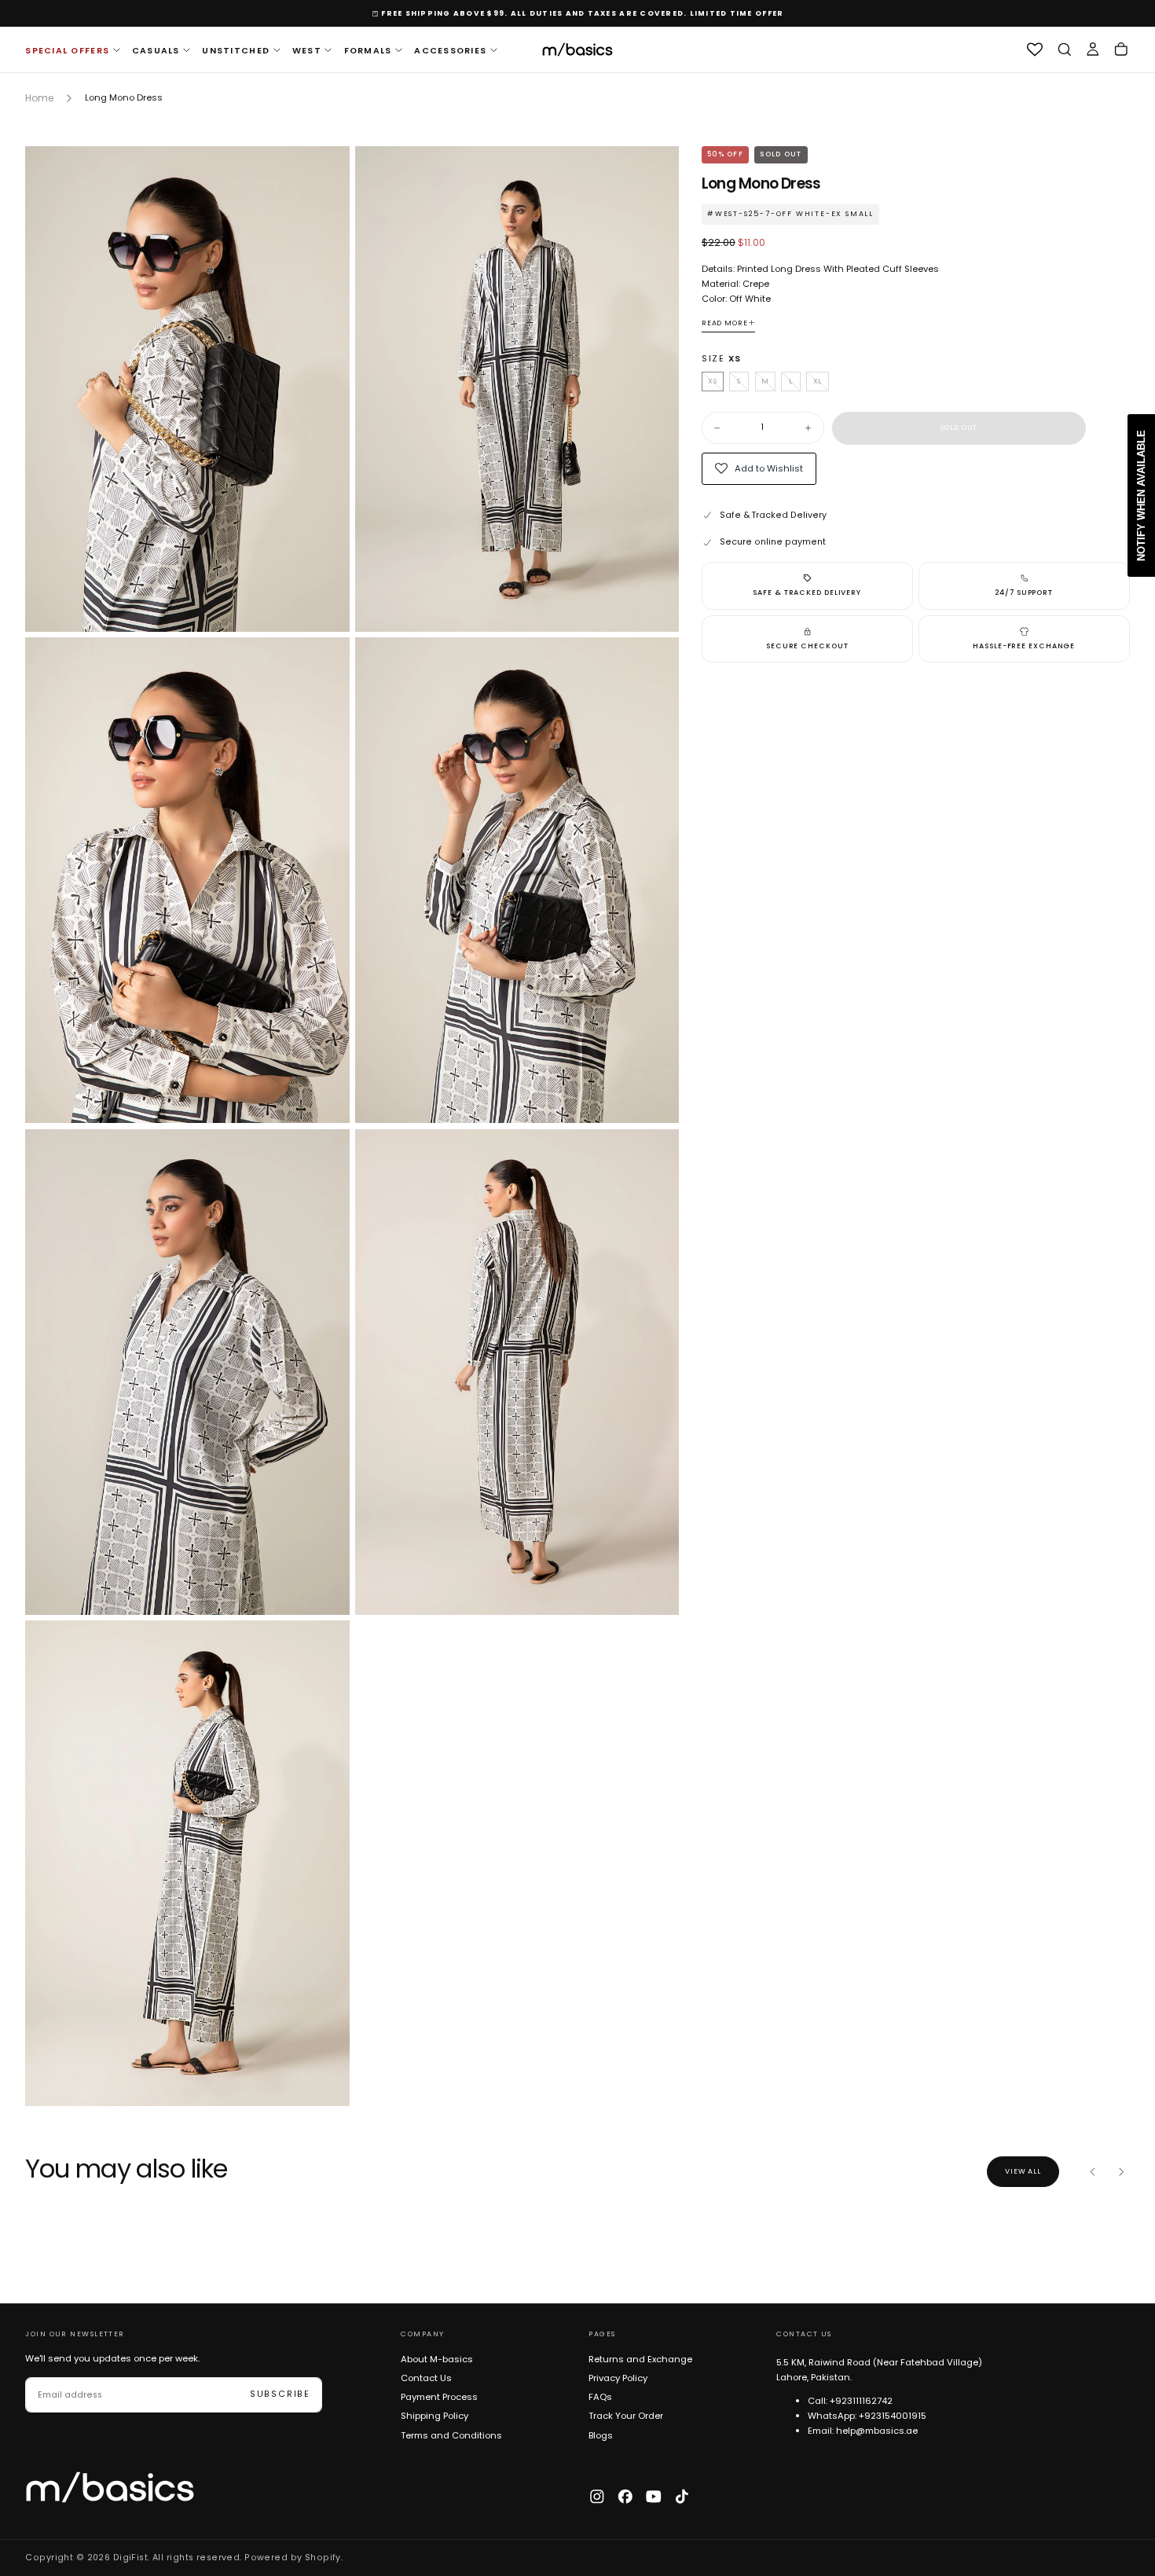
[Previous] (1093, 2172)
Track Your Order (626, 2416)
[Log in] (1093, 50)
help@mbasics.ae (877, 2431)
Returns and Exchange (640, 2359)
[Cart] (1121, 50)
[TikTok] (682, 2497)
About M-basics (437, 2359)
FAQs (600, 2397)
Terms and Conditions (451, 2435)
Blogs (601, 2435)
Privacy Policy (618, 2378)
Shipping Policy (434, 2416)
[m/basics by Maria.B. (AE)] (110, 2488)
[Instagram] (597, 2497)
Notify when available (1141, 495)
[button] (1065, 50)
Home (39, 98)
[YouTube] (654, 2497)
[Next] (1121, 2172)
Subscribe (280, 2394)
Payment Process (439, 2397)
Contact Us (426, 2378)
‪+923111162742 (861, 2401)
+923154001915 (893, 2416)
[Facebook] (625, 2497)
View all (1023, 2171)
